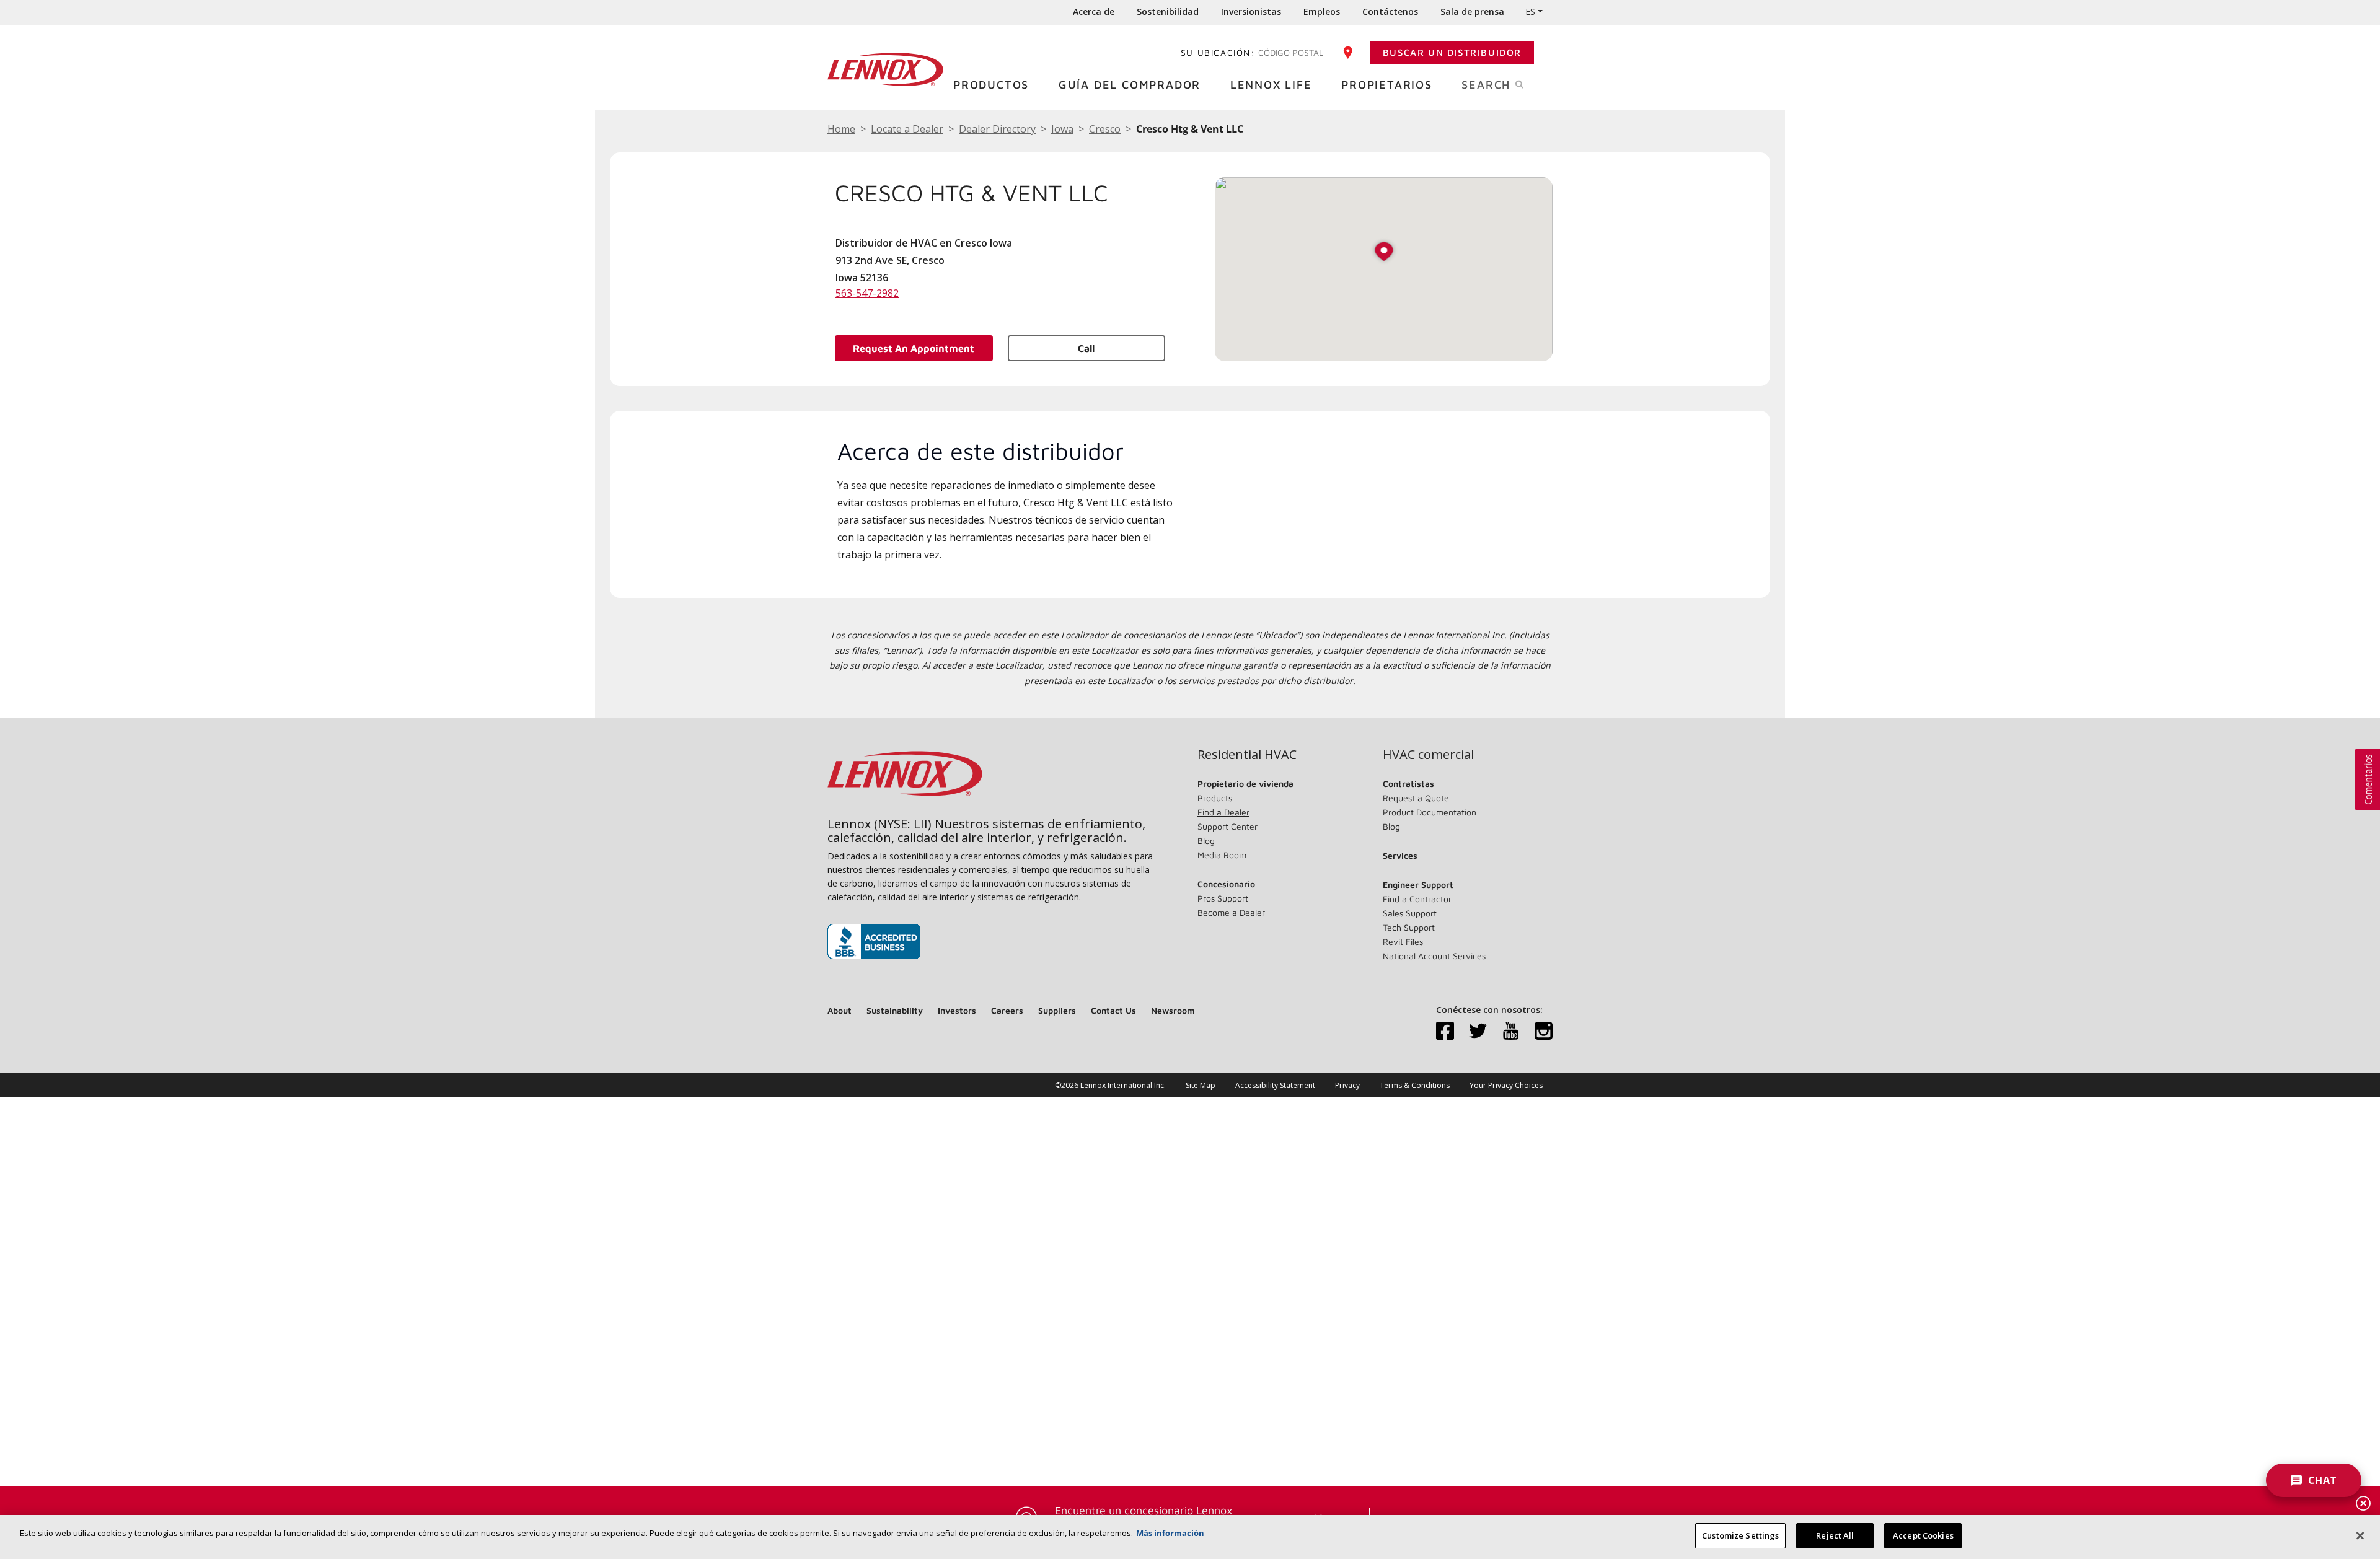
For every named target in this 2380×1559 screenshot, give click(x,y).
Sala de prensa (1472, 11)
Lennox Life (1271, 85)
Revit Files (1403, 942)
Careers (1007, 1010)
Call (1086, 348)
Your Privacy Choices (1506, 1085)
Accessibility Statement (1275, 1085)
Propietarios (1387, 85)
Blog (1206, 841)
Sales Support (1410, 913)
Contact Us (1113, 1010)
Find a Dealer (1223, 812)
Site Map (1201, 1085)
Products (1215, 798)
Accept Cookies (1923, 1535)
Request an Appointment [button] (914, 348)
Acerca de (1094, 11)
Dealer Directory (997, 129)
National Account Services (1434, 956)
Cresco (1105, 129)
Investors (957, 1010)
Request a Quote (1416, 798)
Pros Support (1223, 898)
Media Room (1222, 855)
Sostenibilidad (1168, 11)
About (840, 1010)
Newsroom (1173, 1010)
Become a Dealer (1231, 912)
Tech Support (1409, 927)
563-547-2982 (867, 293)
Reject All (1835, 1535)
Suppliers (1057, 1010)
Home (841, 129)
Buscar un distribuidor (1452, 52)
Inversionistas (1251, 11)
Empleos (1322, 11)
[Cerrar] (2360, 1535)
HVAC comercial (1428, 755)
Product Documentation (1430, 812)
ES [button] (1530, 11)
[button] (1384, 253)
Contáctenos (1390, 11)
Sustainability (895, 1010)
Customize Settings (1740, 1535)
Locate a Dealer (907, 129)
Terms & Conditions (1415, 1085)
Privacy (1347, 1085)
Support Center (1227, 826)
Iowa (1062, 129)
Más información (1170, 1533)
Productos (991, 85)
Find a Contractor (1417, 899)
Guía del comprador (1130, 85)
